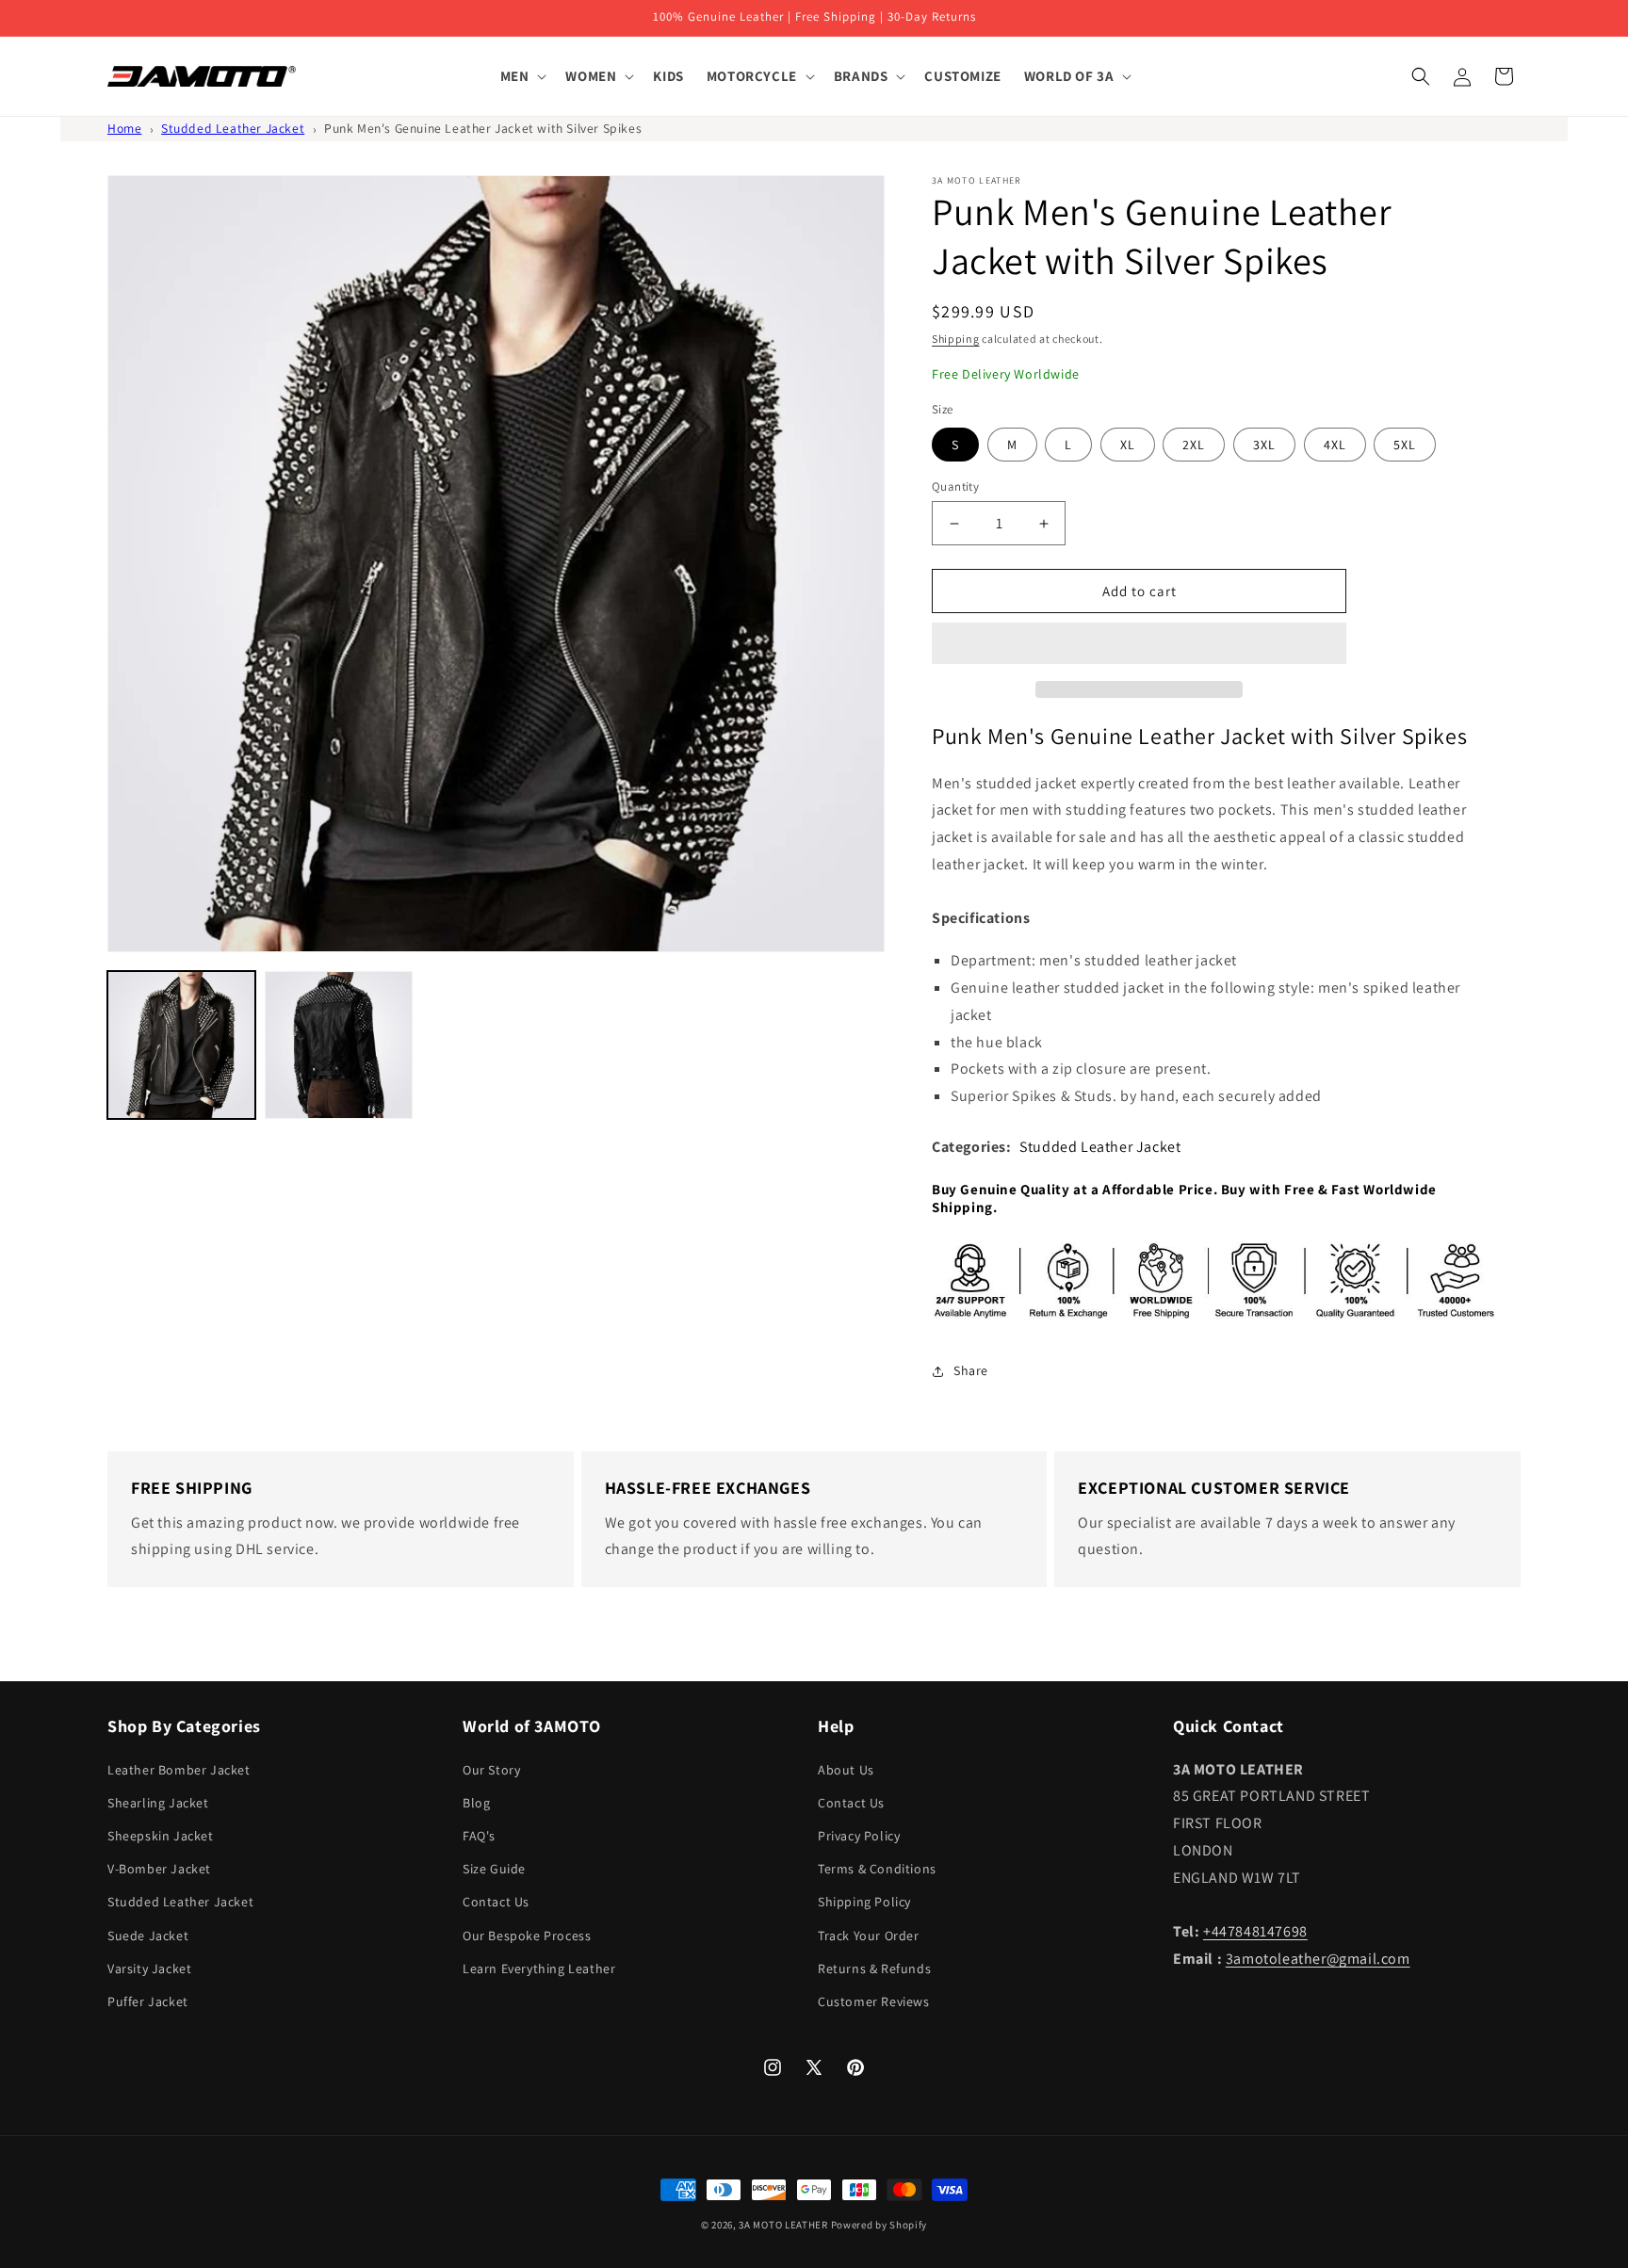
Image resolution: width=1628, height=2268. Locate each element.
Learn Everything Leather (539, 1968)
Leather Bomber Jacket (179, 1770)
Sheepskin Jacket (161, 1836)
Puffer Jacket (148, 2001)
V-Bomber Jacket (159, 1869)
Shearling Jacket (158, 1803)
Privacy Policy (859, 1836)
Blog (476, 1803)
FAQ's (479, 1836)
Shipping (956, 339)
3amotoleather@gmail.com (1318, 1959)
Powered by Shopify (879, 2225)
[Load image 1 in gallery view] (181, 1045)
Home (124, 128)
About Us (846, 1770)
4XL (1335, 445)
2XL (1194, 445)
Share (971, 1370)
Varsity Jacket (149, 1968)
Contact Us (496, 1902)
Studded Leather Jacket (233, 128)
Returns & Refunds (874, 1968)
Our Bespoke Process (527, 1936)
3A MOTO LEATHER (783, 2225)
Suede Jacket (148, 1936)
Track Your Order (869, 1936)
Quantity (955, 486)
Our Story (491, 1770)
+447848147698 (1255, 1931)
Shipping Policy (864, 1902)
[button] (1139, 644)
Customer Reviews (874, 2001)
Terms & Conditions (877, 1869)
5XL (1405, 445)
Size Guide (494, 1869)
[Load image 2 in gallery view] (339, 1045)
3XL (1264, 445)
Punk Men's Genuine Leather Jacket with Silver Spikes (483, 128)
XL (1128, 445)
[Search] (1421, 76)
